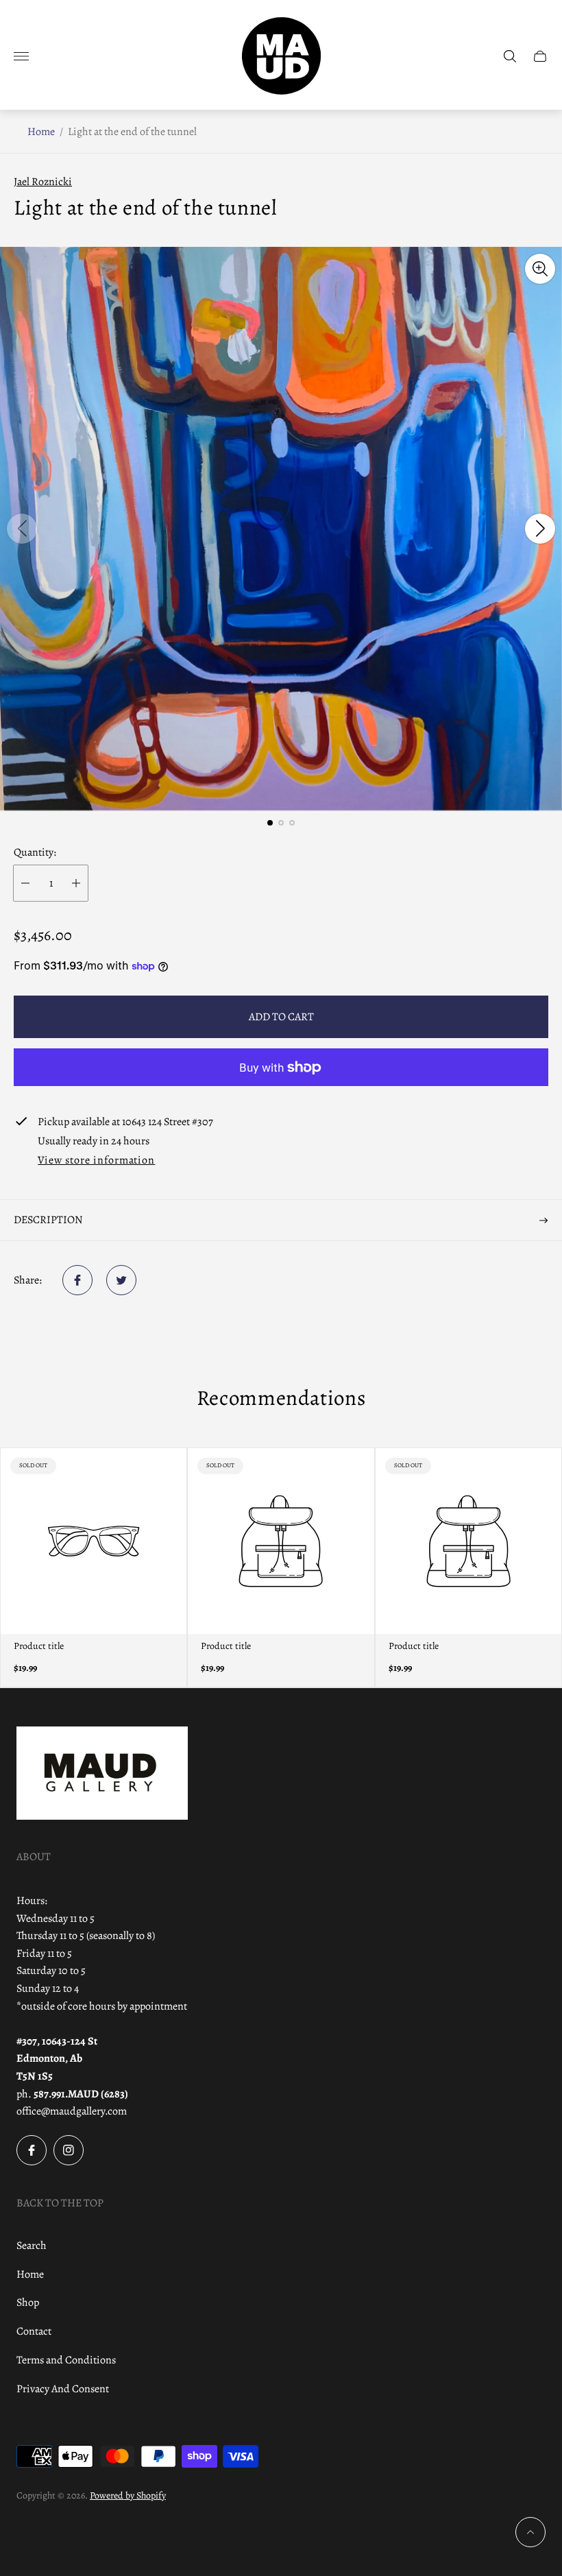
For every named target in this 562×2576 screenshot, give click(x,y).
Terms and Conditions (66, 2360)
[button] (270, 823)
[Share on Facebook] (77, 1280)
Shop (28, 2302)
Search (32, 2246)
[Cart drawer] (540, 56)
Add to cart (281, 1017)
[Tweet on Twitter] (121, 1280)
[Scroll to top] (530, 2532)
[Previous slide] (22, 529)
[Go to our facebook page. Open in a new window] (32, 2150)
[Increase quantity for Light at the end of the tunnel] (76, 883)
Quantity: (35, 852)
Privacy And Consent (63, 2389)
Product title (39, 1646)
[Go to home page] (281, 56)
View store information (96, 1161)
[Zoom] (540, 269)
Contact (34, 2331)
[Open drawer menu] (21, 56)
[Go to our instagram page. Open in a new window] (69, 2150)
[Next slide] (540, 529)
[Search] (510, 56)
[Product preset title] (94, 1541)
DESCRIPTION (48, 1220)
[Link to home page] (102, 1774)
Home (41, 132)
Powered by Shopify (128, 2495)
